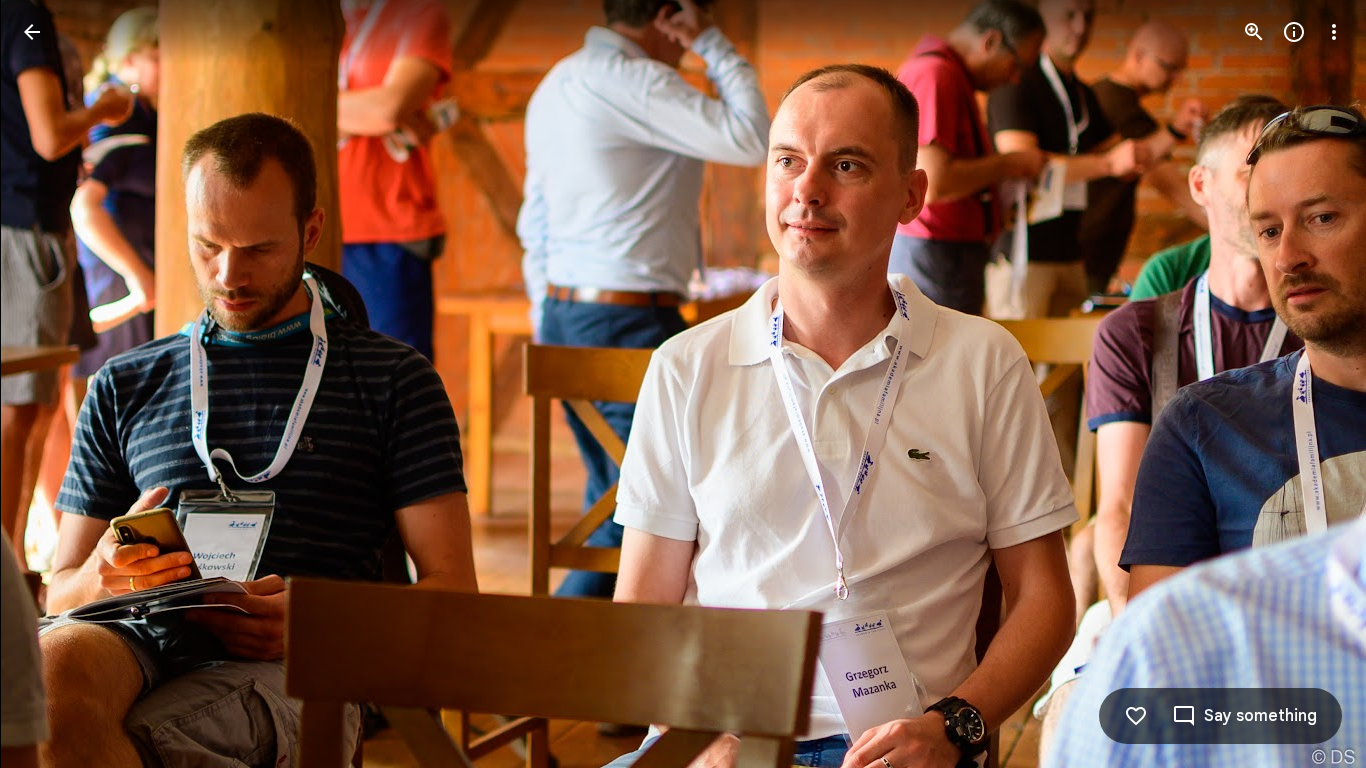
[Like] (1136, 716)
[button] (56, 384)
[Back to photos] (32, 32)
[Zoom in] (1254, 32)
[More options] (1334, 32)
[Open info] (1294, 32)
